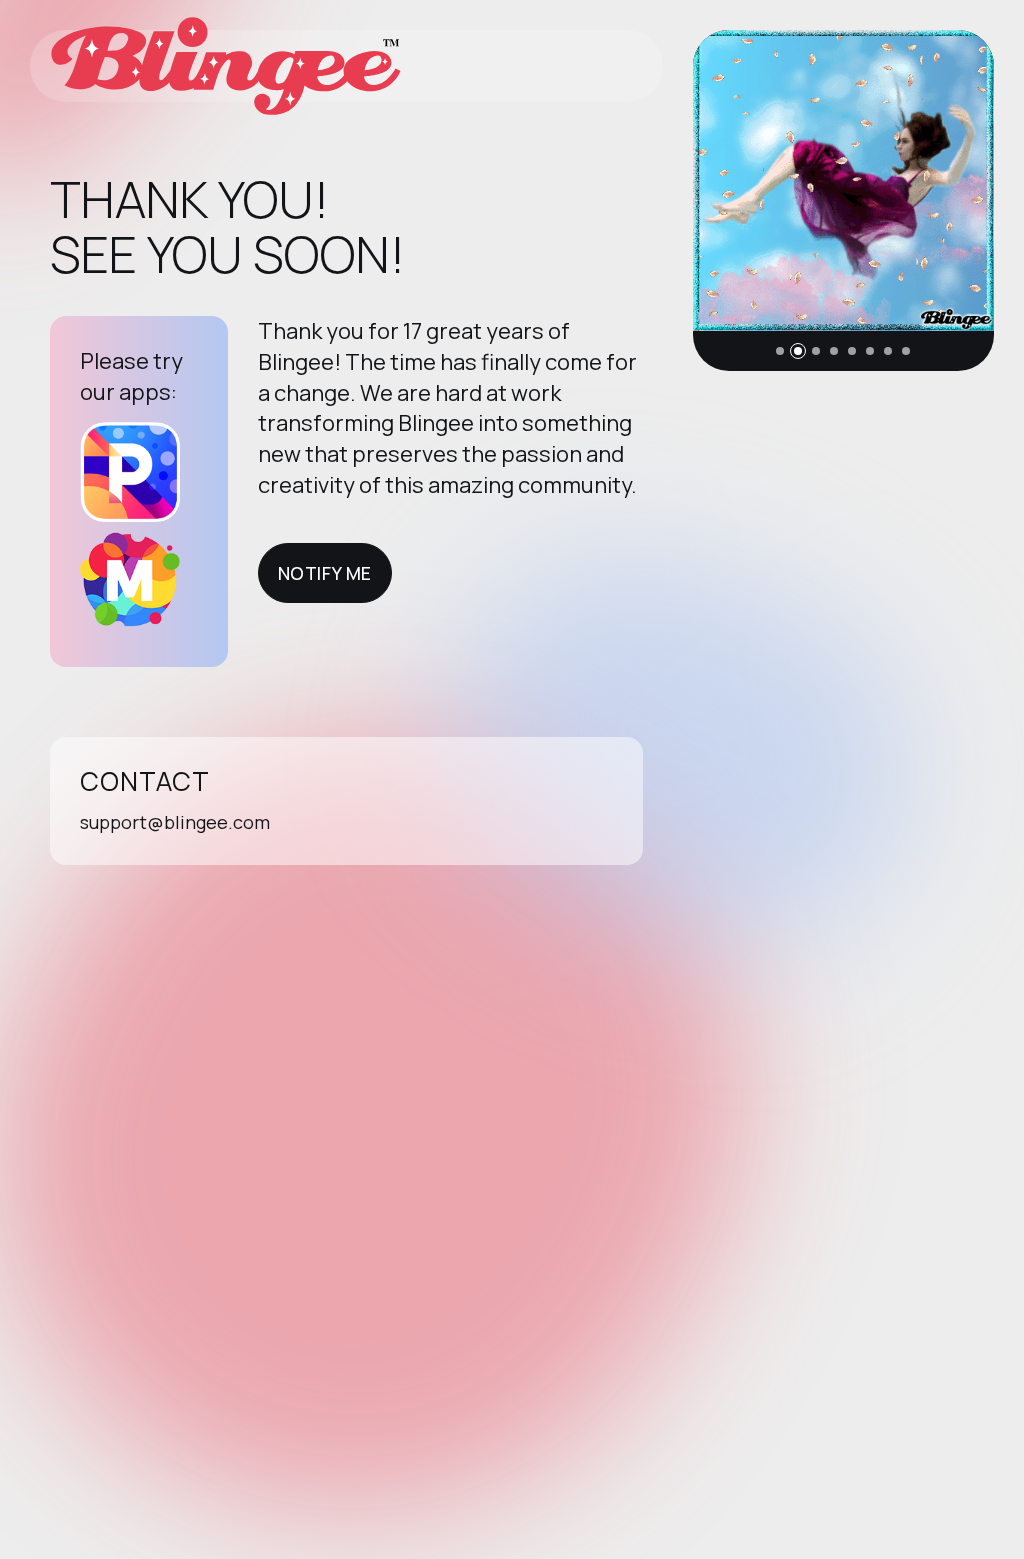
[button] (780, 351)
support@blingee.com (175, 822)
